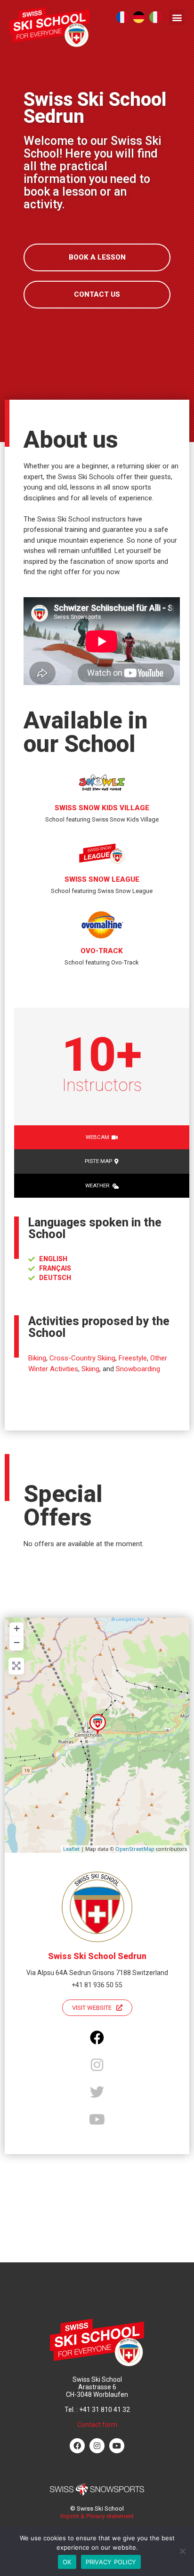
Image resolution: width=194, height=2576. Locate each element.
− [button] (17, 1642)
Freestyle (133, 1358)
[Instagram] (97, 2446)
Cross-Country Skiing (82, 1358)
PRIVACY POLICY (111, 2562)
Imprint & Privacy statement (97, 2516)
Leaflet (71, 1849)
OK (67, 2562)
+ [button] (17, 1628)
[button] (177, 17)
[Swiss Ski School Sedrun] (98, 1725)
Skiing (90, 1369)
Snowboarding (138, 1369)
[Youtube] (117, 2446)
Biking (37, 1358)
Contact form (97, 2425)
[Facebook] (77, 2446)
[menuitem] (122, 17)
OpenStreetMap (135, 1849)
